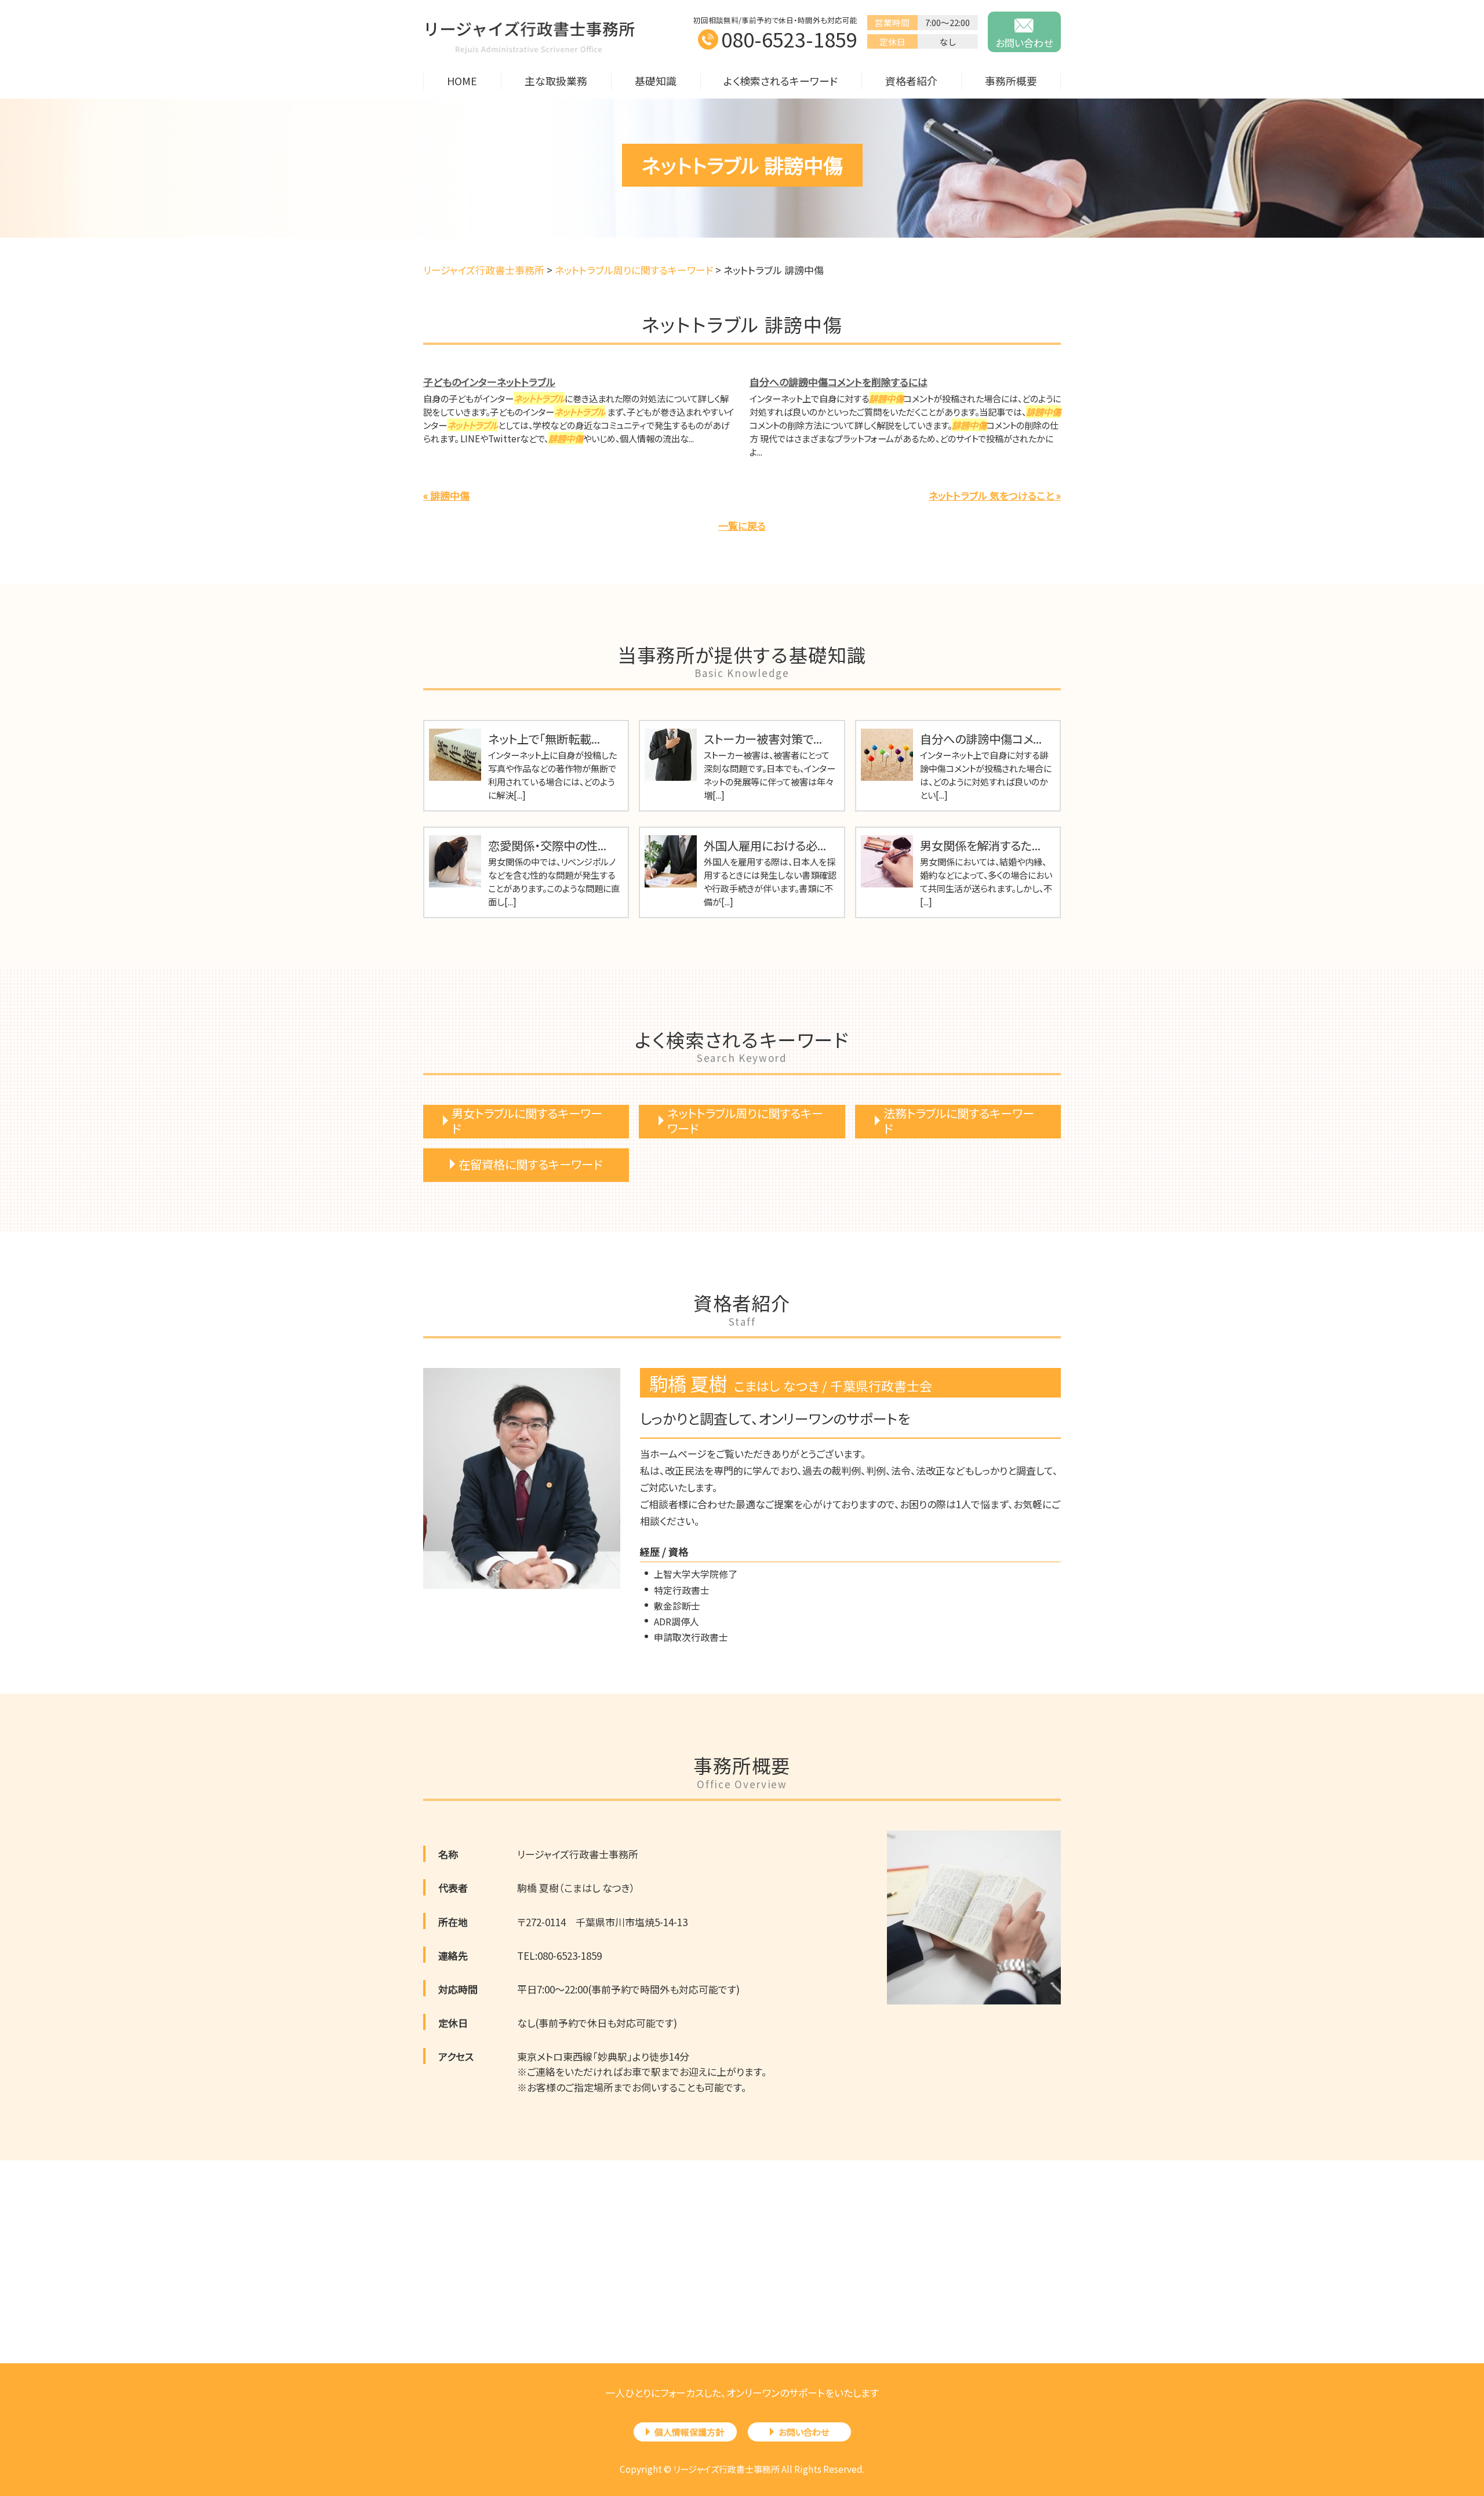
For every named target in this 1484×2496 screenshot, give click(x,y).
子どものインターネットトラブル (489, 382)
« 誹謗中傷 (446, 495)
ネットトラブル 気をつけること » (995, 495)
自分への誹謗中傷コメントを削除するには (839, 382)
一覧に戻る (742, 525)
